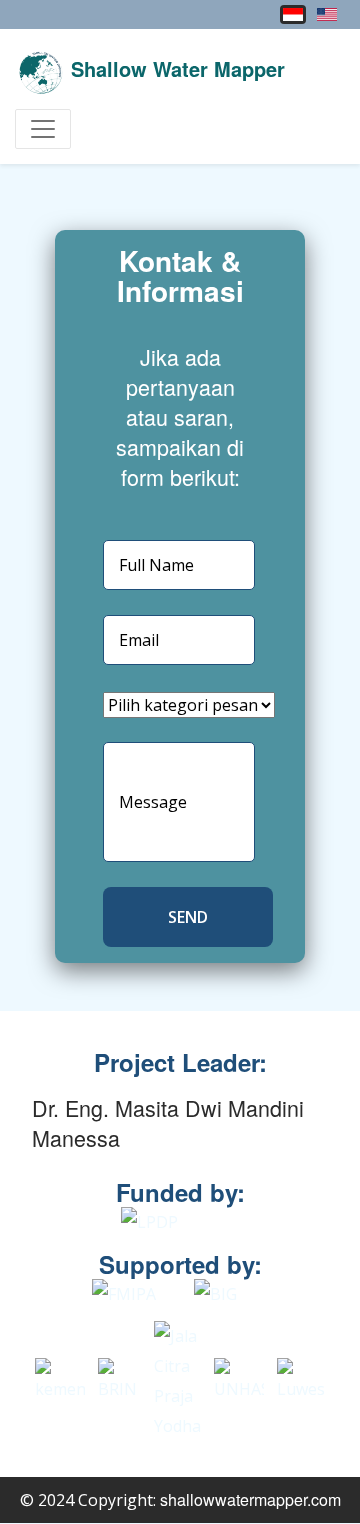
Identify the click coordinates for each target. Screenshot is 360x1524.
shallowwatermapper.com (250, 1499)
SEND (188, 917)
